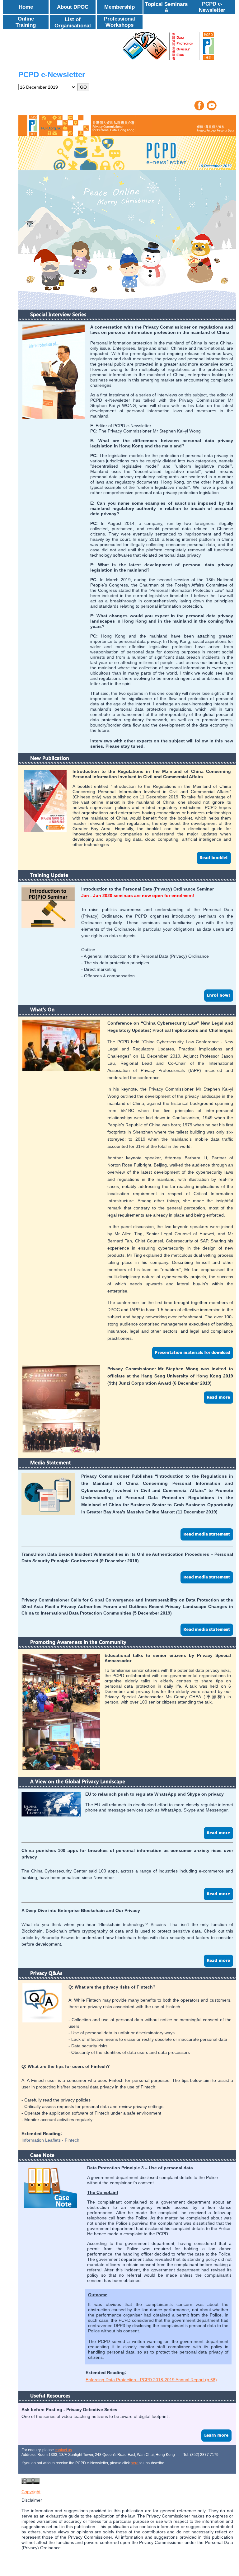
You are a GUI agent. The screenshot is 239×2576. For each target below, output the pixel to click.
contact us (63, 2450)
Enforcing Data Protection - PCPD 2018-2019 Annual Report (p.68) (151, 2380)
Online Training (26, 22)
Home (26, 7)
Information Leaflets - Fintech (50, 2140)
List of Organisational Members (73, 26)
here (135, 2463)
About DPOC (73, 7)
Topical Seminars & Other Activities (166, 10)
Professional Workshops (119, 22)
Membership (119, 7)
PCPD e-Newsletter (212, 7)
